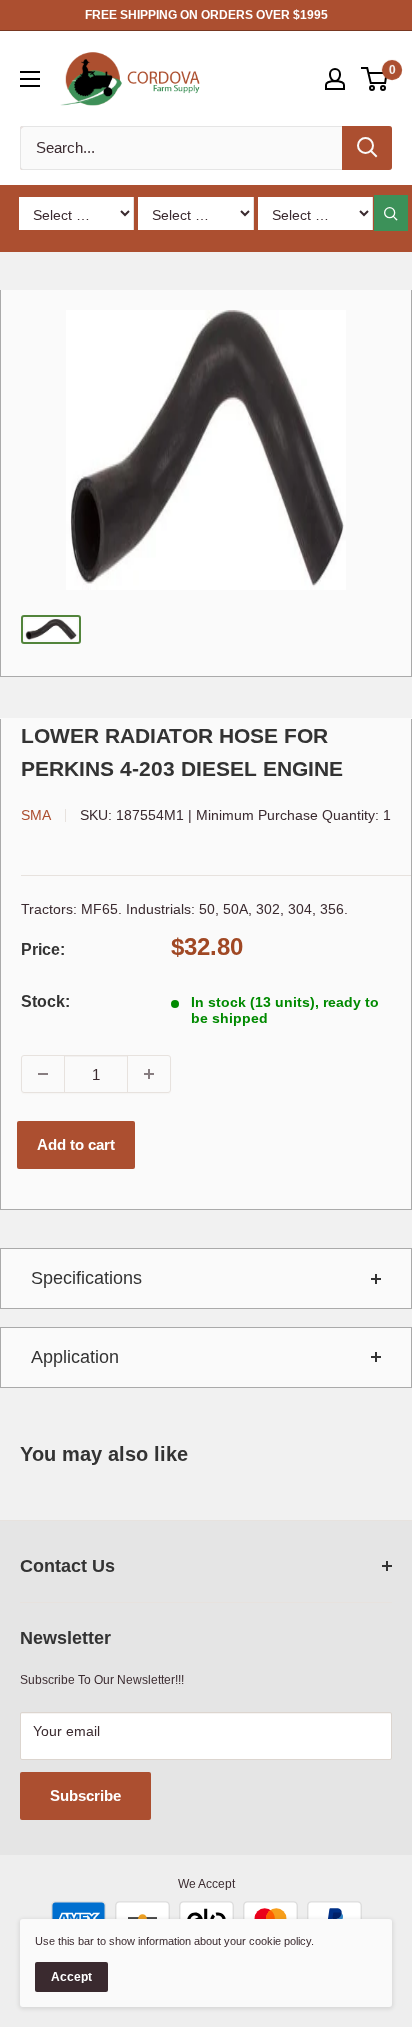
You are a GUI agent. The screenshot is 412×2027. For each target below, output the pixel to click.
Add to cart (76, 1144)
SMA (36, 815)
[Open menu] (30, 79)
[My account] (335, 79)
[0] (375, 79)
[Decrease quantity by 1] (43, 1074)
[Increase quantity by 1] (149, 1074)
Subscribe (85, 1795)
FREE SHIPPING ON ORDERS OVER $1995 (206, 15)
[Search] (367, 148)
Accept (71, 1977)
